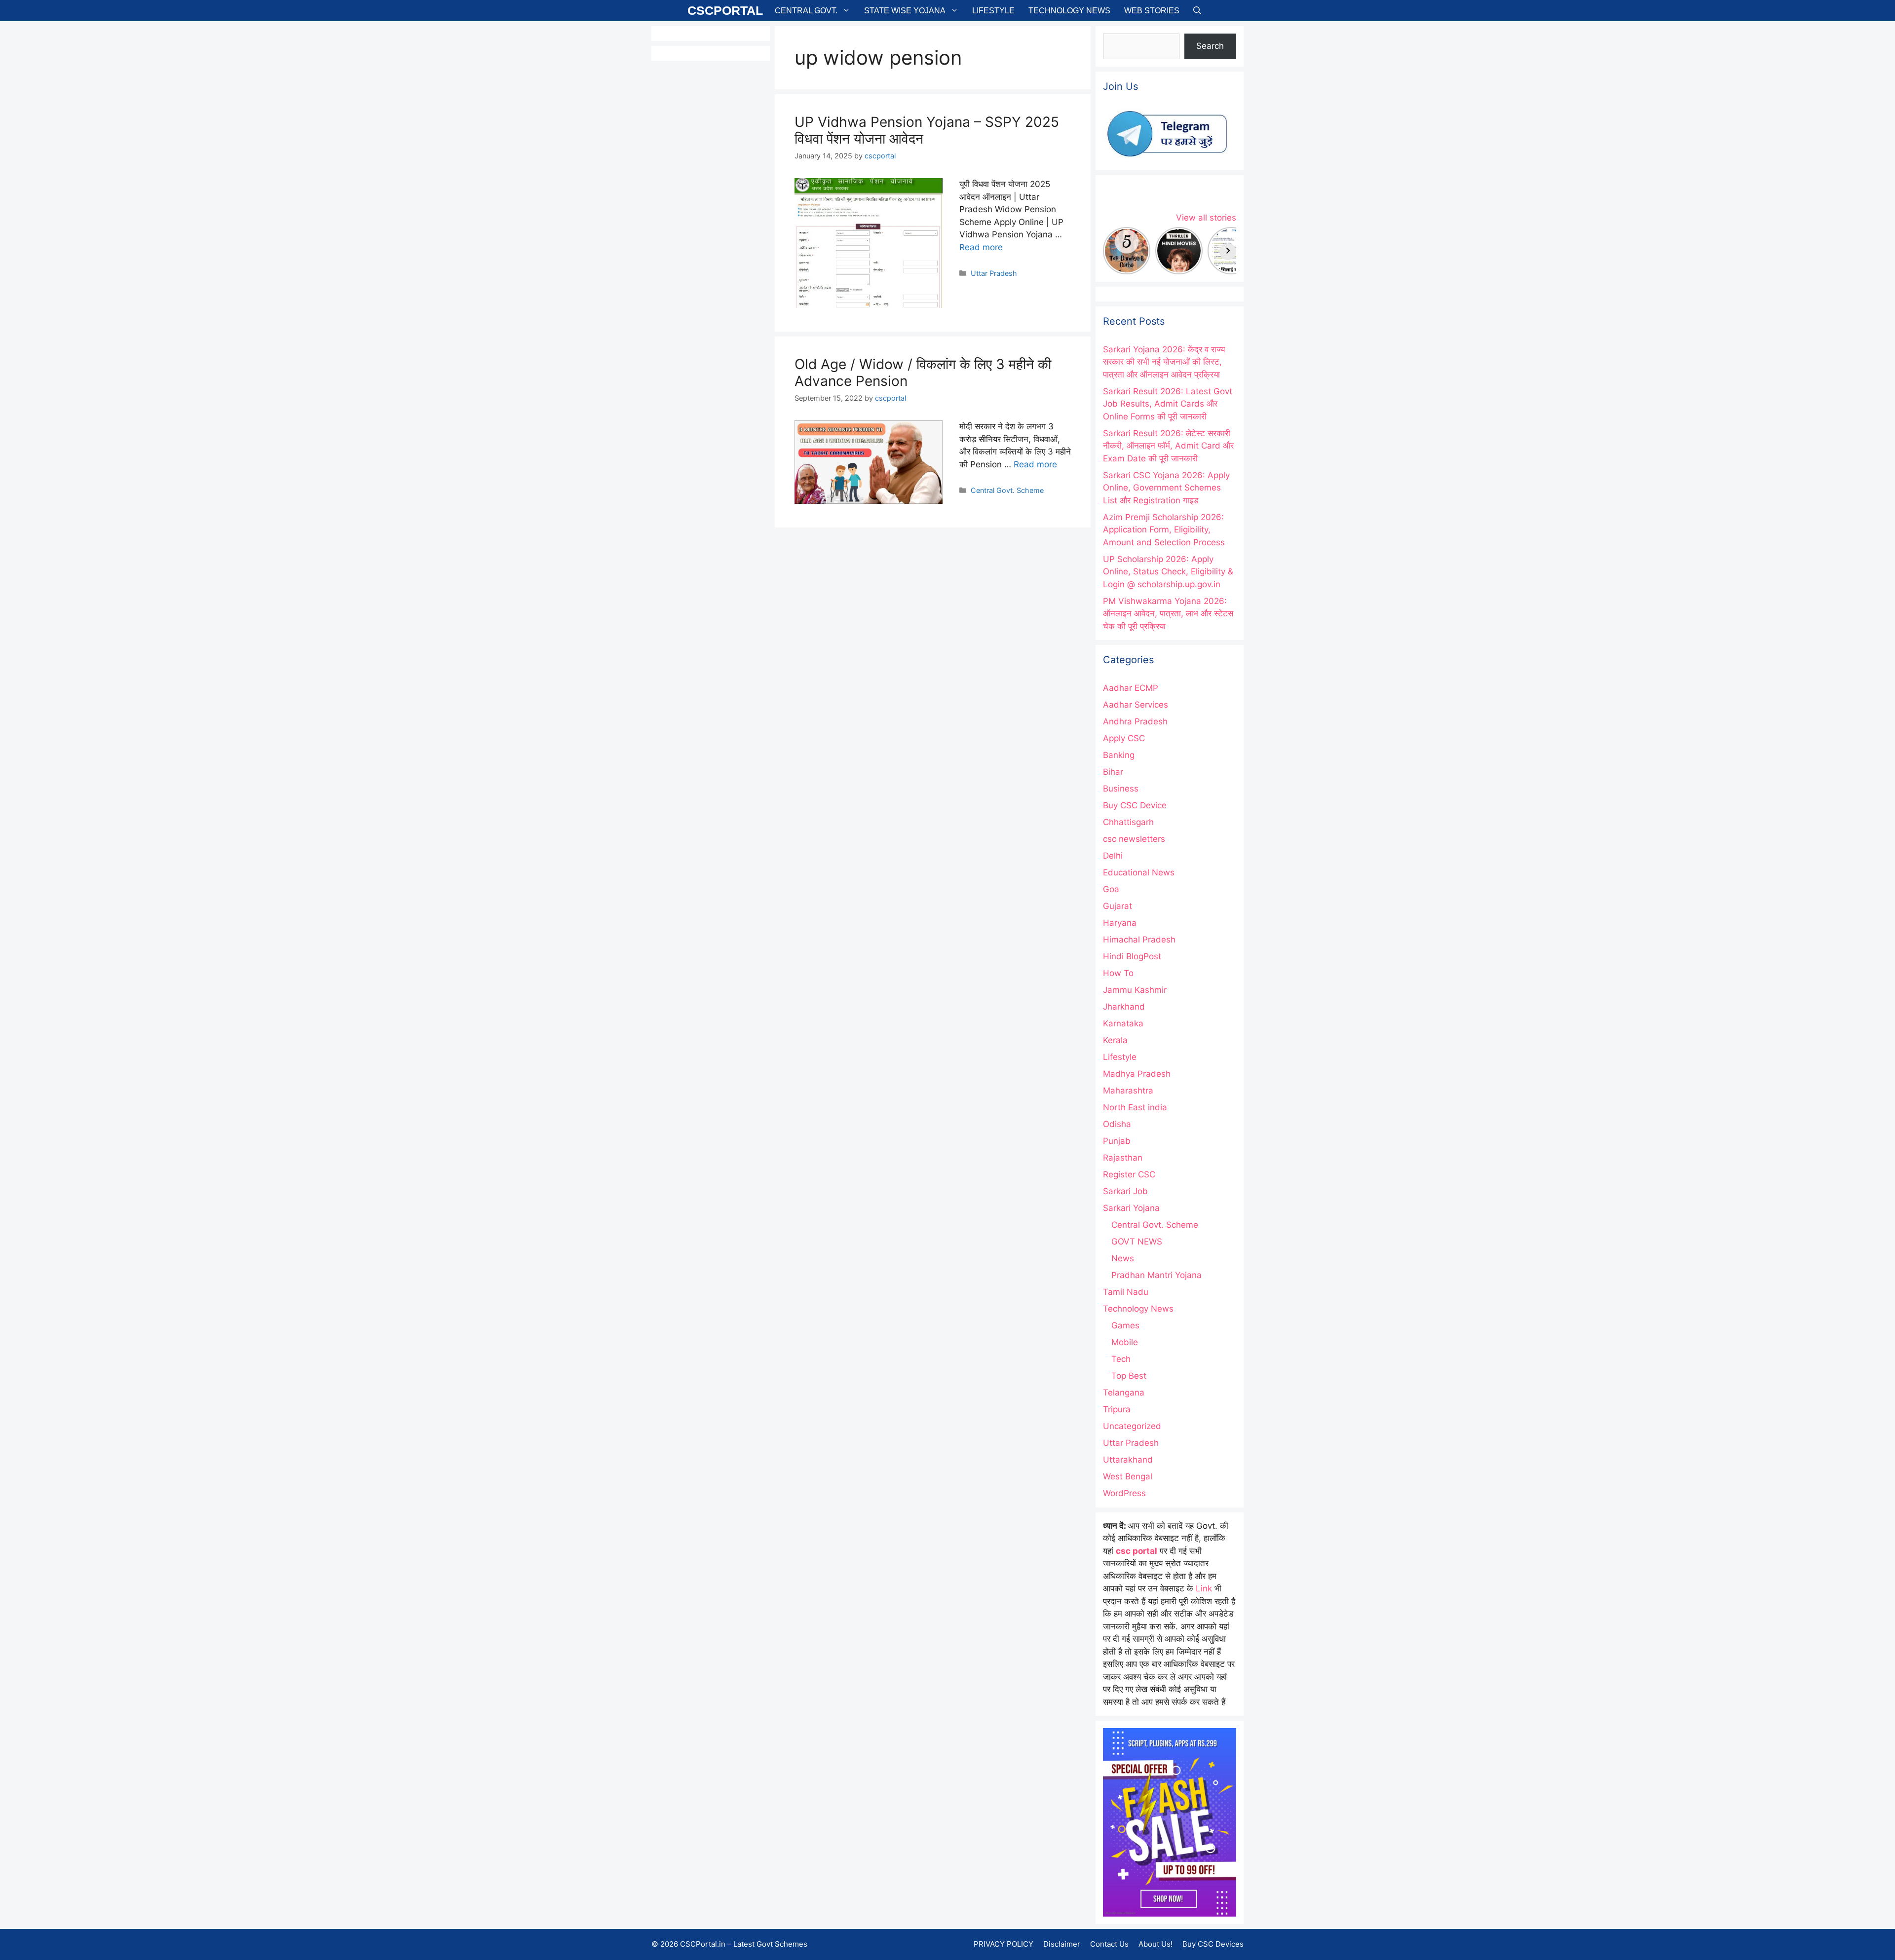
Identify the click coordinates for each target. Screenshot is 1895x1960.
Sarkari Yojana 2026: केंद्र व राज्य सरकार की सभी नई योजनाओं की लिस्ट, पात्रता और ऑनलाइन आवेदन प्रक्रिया (1164, 362)
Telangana (1124, 1393)
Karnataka (1123, 1023)
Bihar (1113, 772)
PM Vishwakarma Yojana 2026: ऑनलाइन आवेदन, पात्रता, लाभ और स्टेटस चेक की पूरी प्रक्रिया (1168, 614)
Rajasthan (1123, 1158)
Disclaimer (1062, 1944)
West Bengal (1128, 1476)
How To (1118, 973)
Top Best (1129, 1376)
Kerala (1115, 1040)
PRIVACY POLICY (1004, 1944)
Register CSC (1129, 1174)
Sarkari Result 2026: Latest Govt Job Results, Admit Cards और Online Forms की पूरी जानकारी (1168, 404)
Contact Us (1109, 1944)
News (1123, 1258)
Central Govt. (806, 11)
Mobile (1125, 1342)
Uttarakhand (1128, 1460)
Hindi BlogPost (1132, 956)
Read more (981, 247)
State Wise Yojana (905, 11)
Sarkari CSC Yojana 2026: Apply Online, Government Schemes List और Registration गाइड (1166, 488)
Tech (1121, 1359)
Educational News (1139, 872)
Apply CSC (1124, 738)
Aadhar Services (1136, 705)
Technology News (1069, 11)
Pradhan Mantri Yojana (1156, 1275)
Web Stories (1152, 11)
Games (1125, 1325)
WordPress (1124, 1493)
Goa (1111, 889)
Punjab (1117, 1141)
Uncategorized (1132, 1426)
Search (1210, 46)
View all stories (1206, 218)
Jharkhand (1124, 1007)
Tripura (1117, 1409)
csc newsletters (1134, 839)
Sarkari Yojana (1131, 1208)
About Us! (1156, 1944)
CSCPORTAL (725, 10)
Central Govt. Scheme (1007, 490)
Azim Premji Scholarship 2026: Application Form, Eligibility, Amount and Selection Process (1164, 530)
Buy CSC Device (1135, 805)
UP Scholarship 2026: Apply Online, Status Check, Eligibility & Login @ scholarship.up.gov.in (1168, 572)
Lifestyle (993, 11)
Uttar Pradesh (994, 273)
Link (1204, 1588)
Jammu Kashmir (1135, 990)
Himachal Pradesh (1139, 940)
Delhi (1113, 856)
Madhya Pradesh (1137, 1074)
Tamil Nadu (1126, 1292)
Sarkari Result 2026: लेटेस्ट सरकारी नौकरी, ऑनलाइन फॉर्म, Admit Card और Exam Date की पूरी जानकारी (1168, 446)
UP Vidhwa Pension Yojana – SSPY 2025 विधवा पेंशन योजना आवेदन (927, 130)
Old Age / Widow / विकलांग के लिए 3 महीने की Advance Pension (923, 373)
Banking (1119, 755)
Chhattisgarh (1128, 822)
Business (1121, 789)
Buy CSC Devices (1213, 1944)
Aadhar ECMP (1131, 688)
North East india (1135, 1107)
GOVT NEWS (1137, 1242)
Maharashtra (1128, 1091)
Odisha (1117, 1124)
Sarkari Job (1125, 1191)
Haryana (1120, 923)
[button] (1197, 11)
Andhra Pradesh (1135, 721)
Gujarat (1118, 906)
